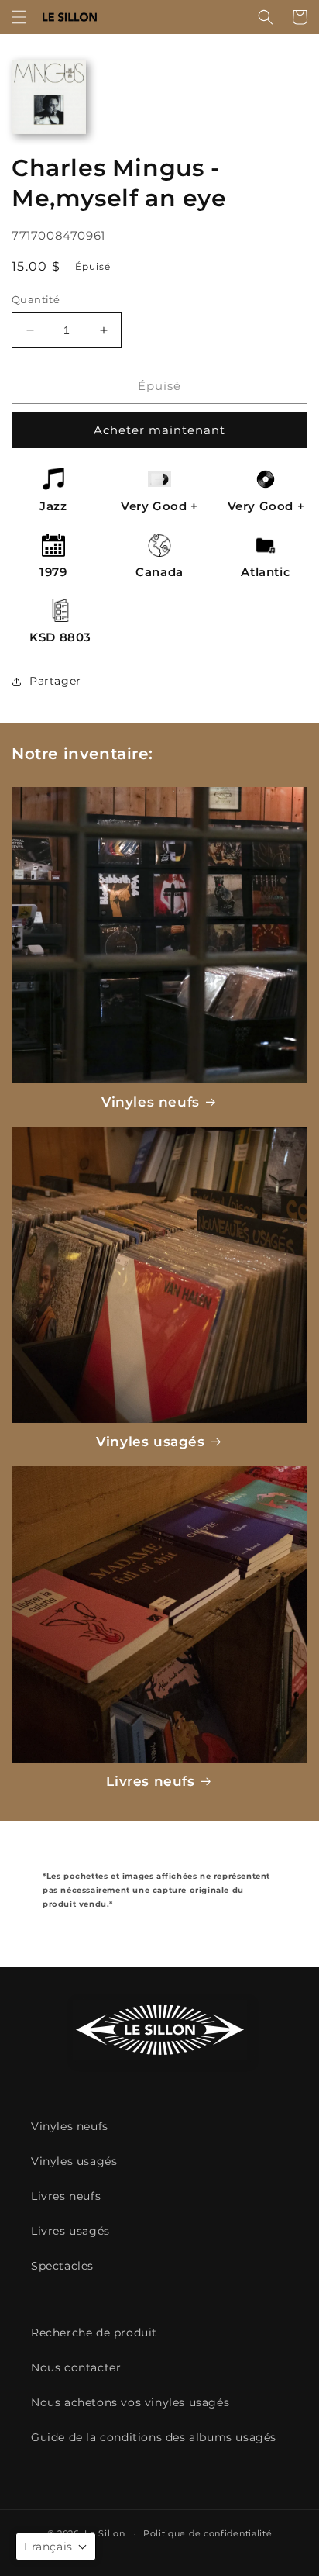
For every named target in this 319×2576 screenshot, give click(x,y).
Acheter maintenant (159, 430)
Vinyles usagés (150, 1442)
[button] (19, 17)
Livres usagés (70, 2231)
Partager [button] (55, 681)
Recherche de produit (94, 2333)
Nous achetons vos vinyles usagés (130, 2402)
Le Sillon (105, 2533)
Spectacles (62, 2266)
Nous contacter (76, 2367)
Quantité (36, 299)
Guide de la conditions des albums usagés (154, 2437)
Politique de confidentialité (208, 2533)
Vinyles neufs (151, 1102)
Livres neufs (150, 1781)
